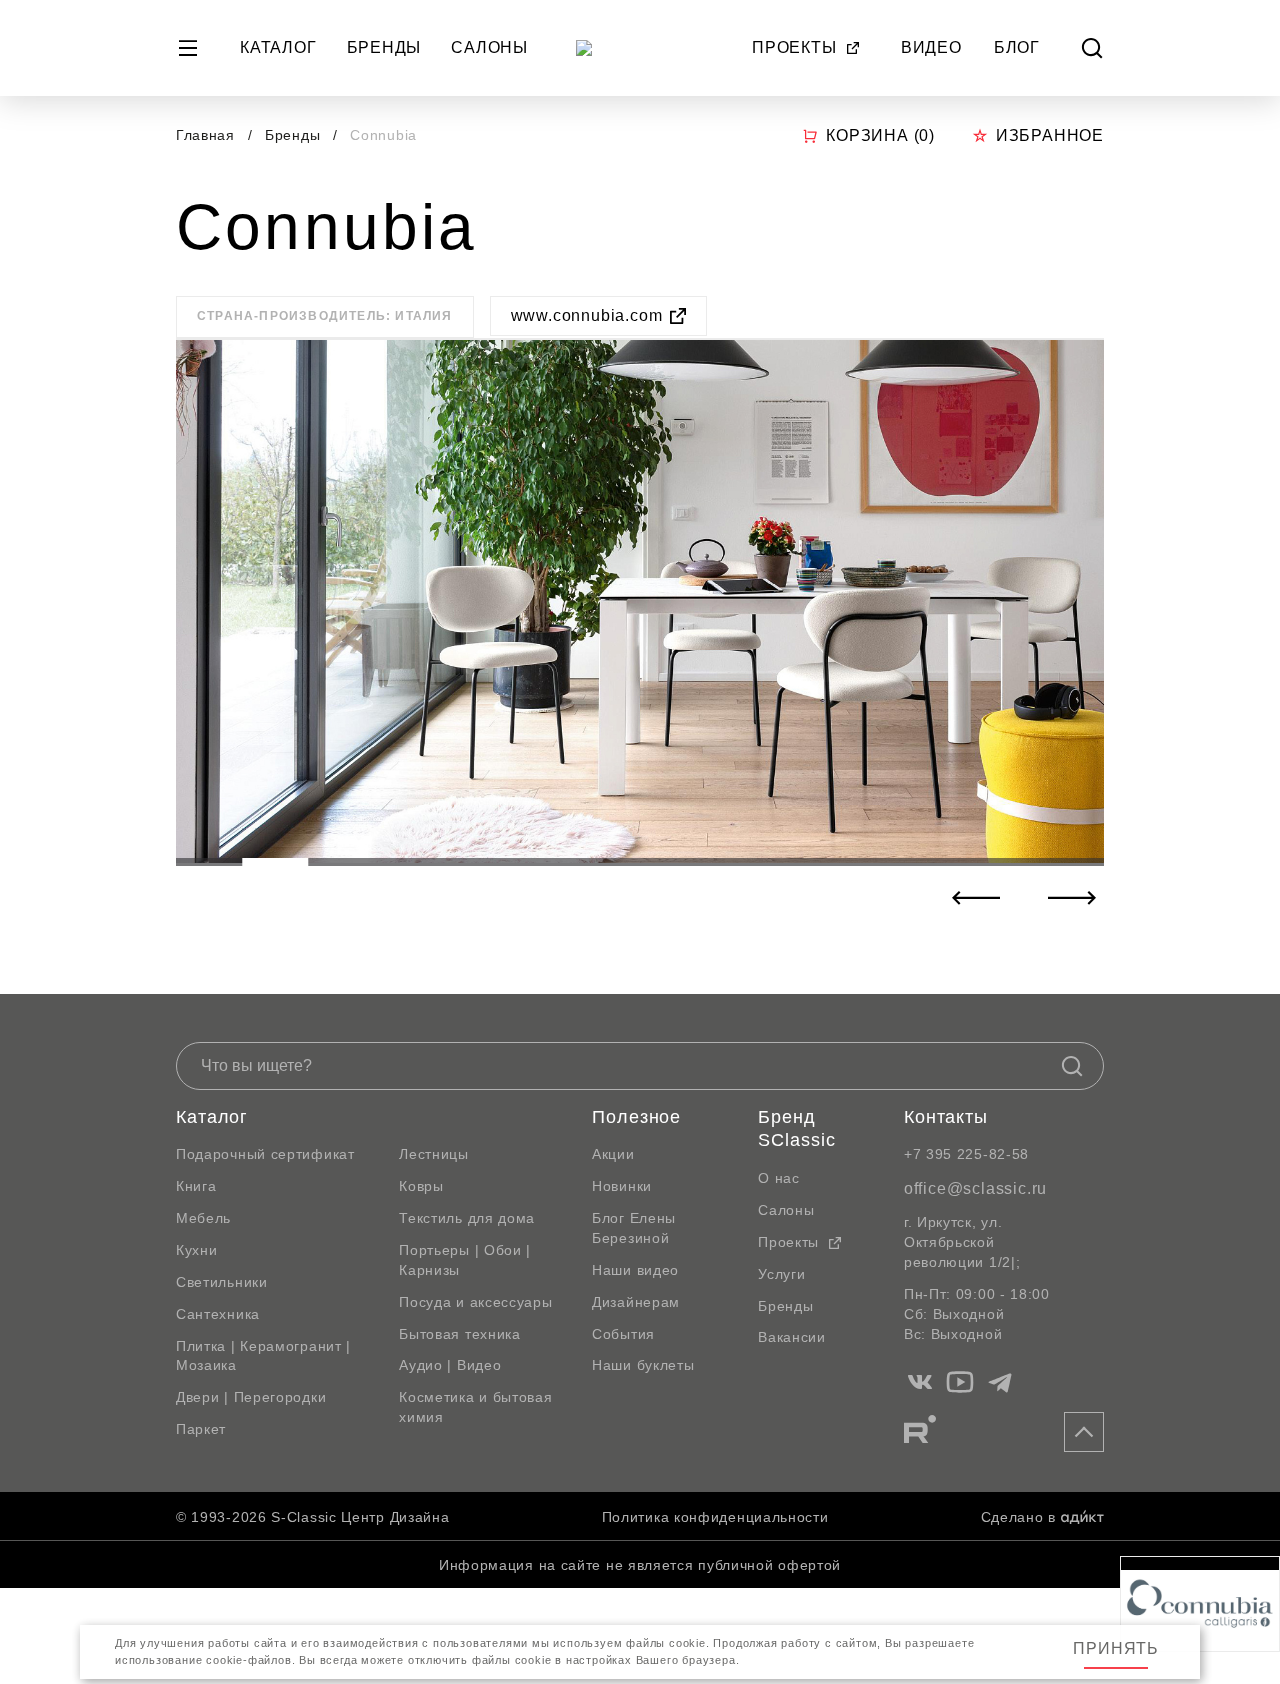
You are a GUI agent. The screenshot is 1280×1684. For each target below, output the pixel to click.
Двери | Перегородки (251, 1397)
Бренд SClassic (796, 1129)
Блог (1017, 47)
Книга (196, 1186)
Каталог (278, 47)
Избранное (1050, 135)
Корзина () (880, 135)
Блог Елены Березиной (634, 1228)
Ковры (421, 1186)
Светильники (222, 1282)
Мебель (203, 1218)
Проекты (794, 47)
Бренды (384, 47)
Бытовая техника (460, 1334)
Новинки (622, 1186)
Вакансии (792, 1337)
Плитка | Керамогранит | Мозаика (263, 1356)
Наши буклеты (643, 1365)
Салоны (489, 47)
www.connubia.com (587, 315)
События (623, 1334)
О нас (779, 1178)
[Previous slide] (976, 898)
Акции (613, 1154)
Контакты (946, 1117)
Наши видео (635, 1270)
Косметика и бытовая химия (475, 1407)
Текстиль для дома (467, 1218)
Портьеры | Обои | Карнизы (465, 1260)
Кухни (197, 1250)
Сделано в (1018, 1517)
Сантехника (218, 1314)
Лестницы (434, 1154)
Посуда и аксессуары (475, 1302)
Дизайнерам (636, 1302)
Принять (1116, 1648)
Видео (931, 47)
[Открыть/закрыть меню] (188, 48)
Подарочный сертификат (265, 1154)
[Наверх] (1084, 1432)
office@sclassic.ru (975, 1188)
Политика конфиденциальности (715, 1517)
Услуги (781, 1274)
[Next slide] (1072, 898)
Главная (205, 135)
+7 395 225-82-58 (966, 1154)
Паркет (201, 1429)
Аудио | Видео (450, 1365)
